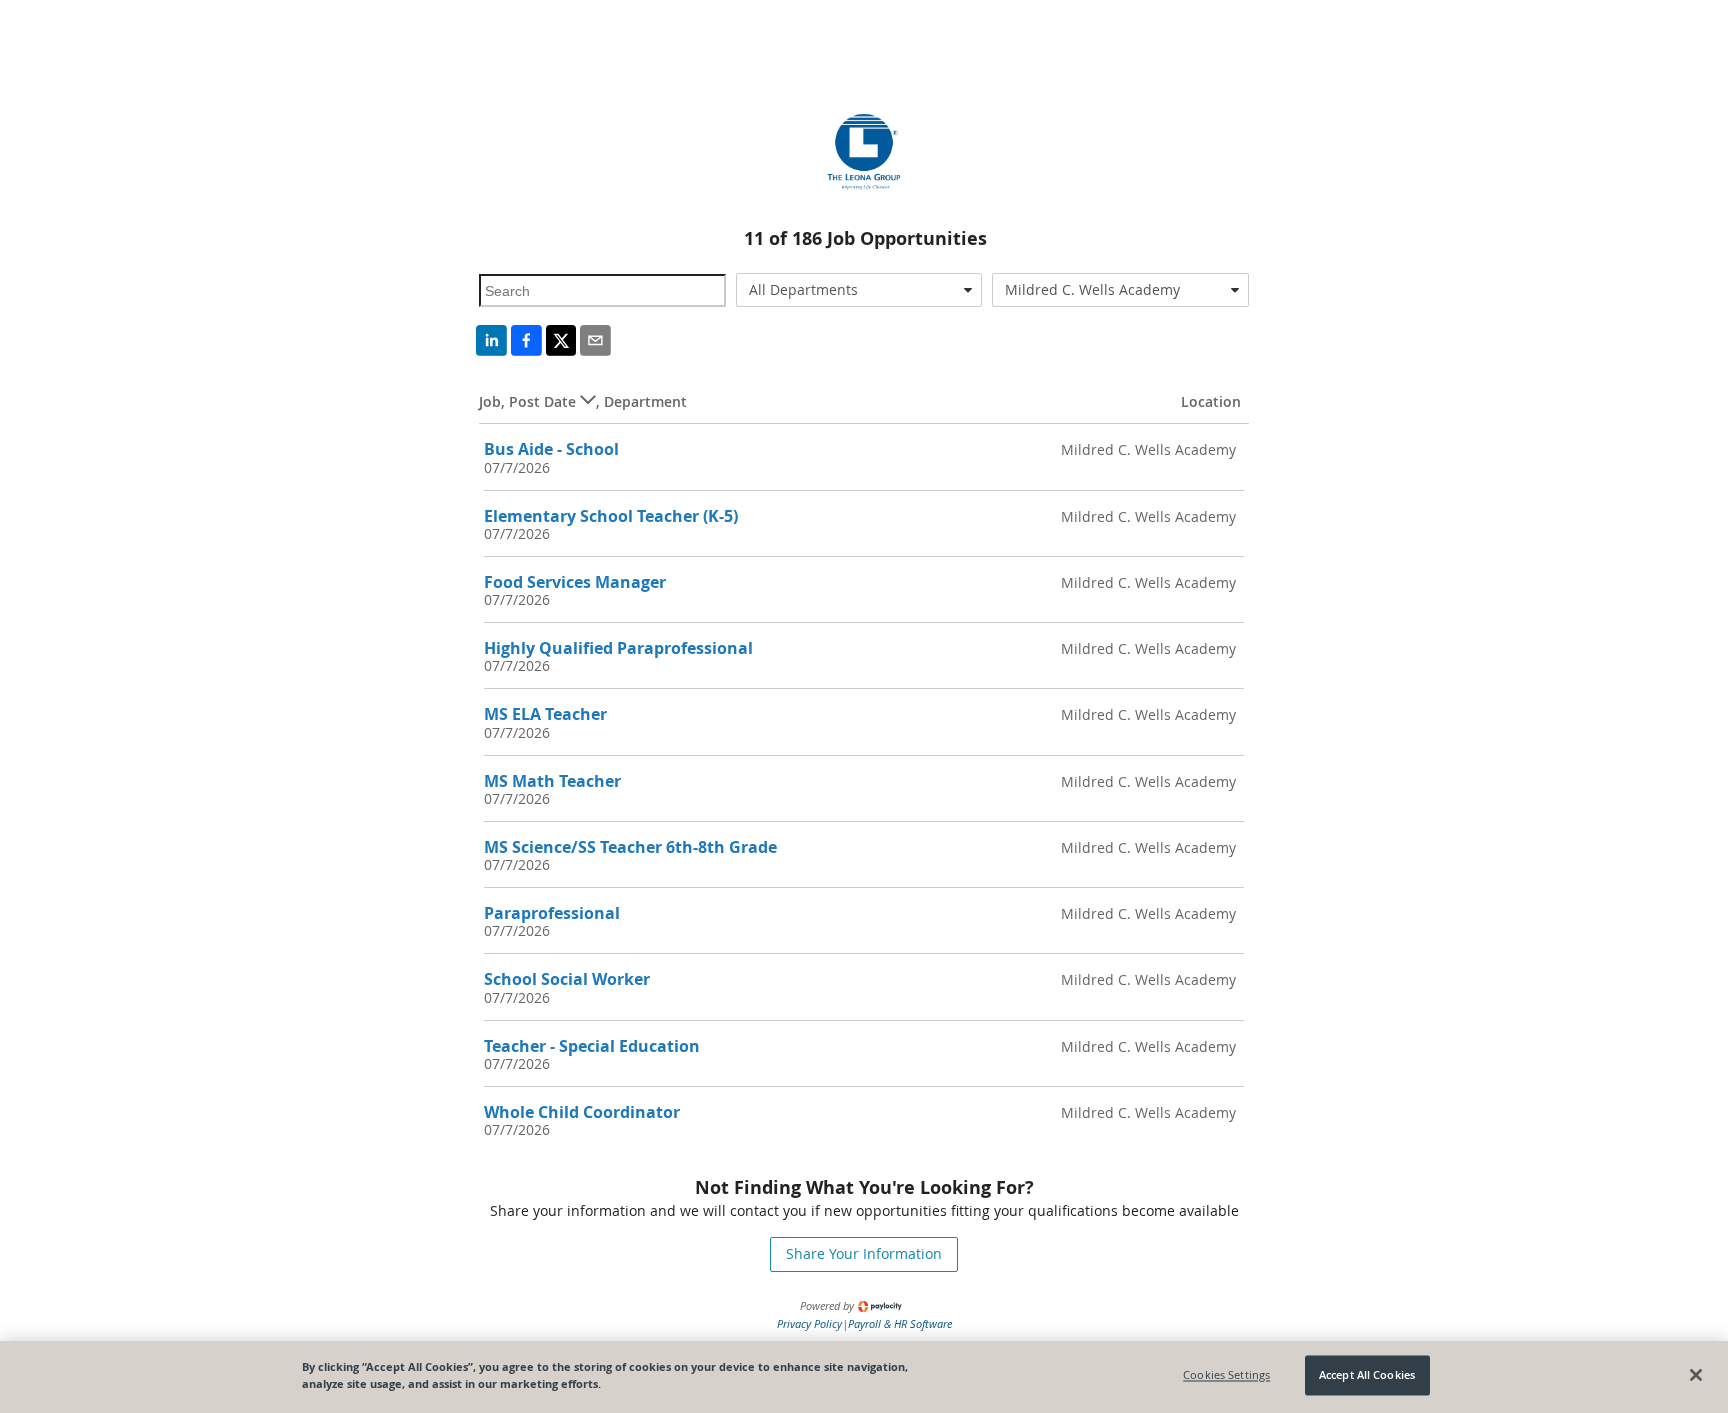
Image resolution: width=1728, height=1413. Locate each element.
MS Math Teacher (552, 781)
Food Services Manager (575, 582)
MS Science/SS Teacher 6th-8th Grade (630, 847)
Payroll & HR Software (900, 1323)
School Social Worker (567, 979)
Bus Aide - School (551, 449)
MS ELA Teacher (545, 714)
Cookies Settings (1226, 1375)
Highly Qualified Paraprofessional (618, 648)
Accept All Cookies (1367, 1375)
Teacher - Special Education (592, 1046)
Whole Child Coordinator (582, 1112)
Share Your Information (864, 1253)
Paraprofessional (552, 913)
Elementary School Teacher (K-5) (611, 516)
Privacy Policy (809, 1323)
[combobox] (859, 290)
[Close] (1696, 1375)
